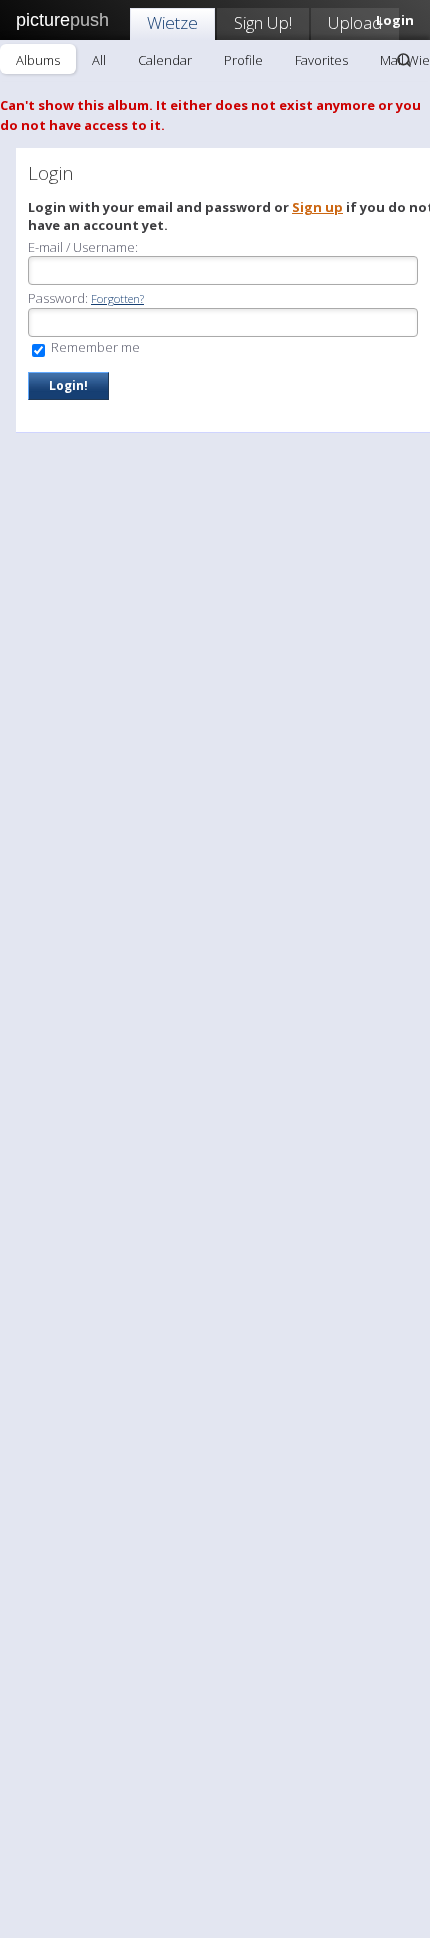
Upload (355, 22)
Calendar (165, 60)
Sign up (317, 207)
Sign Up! (263, 22)
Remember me (94, 347)
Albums (38, 60)
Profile (243, 60)
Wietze (172, 22)
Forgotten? (117, 298)
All (99, 60)
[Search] (404, 60)
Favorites (321, 60)
